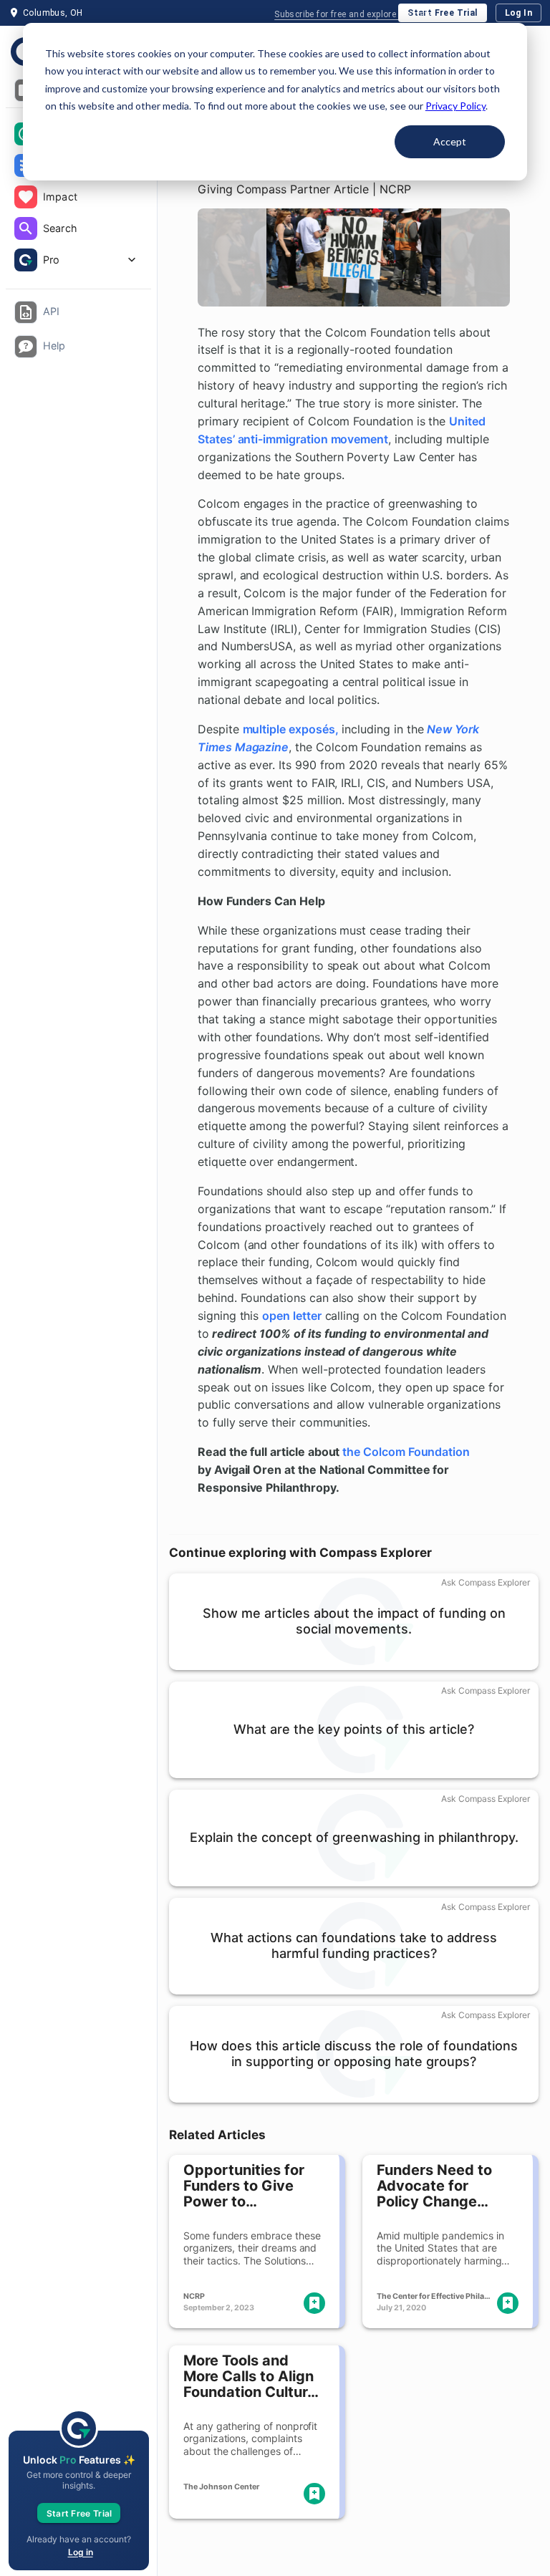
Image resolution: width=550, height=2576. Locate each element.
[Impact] (26, 197)
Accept (450, 141)
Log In (518, 13)
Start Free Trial (442, 13)
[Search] (26, 228)
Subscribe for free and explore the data (354, 14)
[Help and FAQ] (26, 347)
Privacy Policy (455, 106)
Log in (81, 2552)
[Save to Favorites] (314, 2303)
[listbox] (78, 198)
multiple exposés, (291, 729)
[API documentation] (26, 312)
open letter (291, 1316)
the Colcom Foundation (406, 1452)
